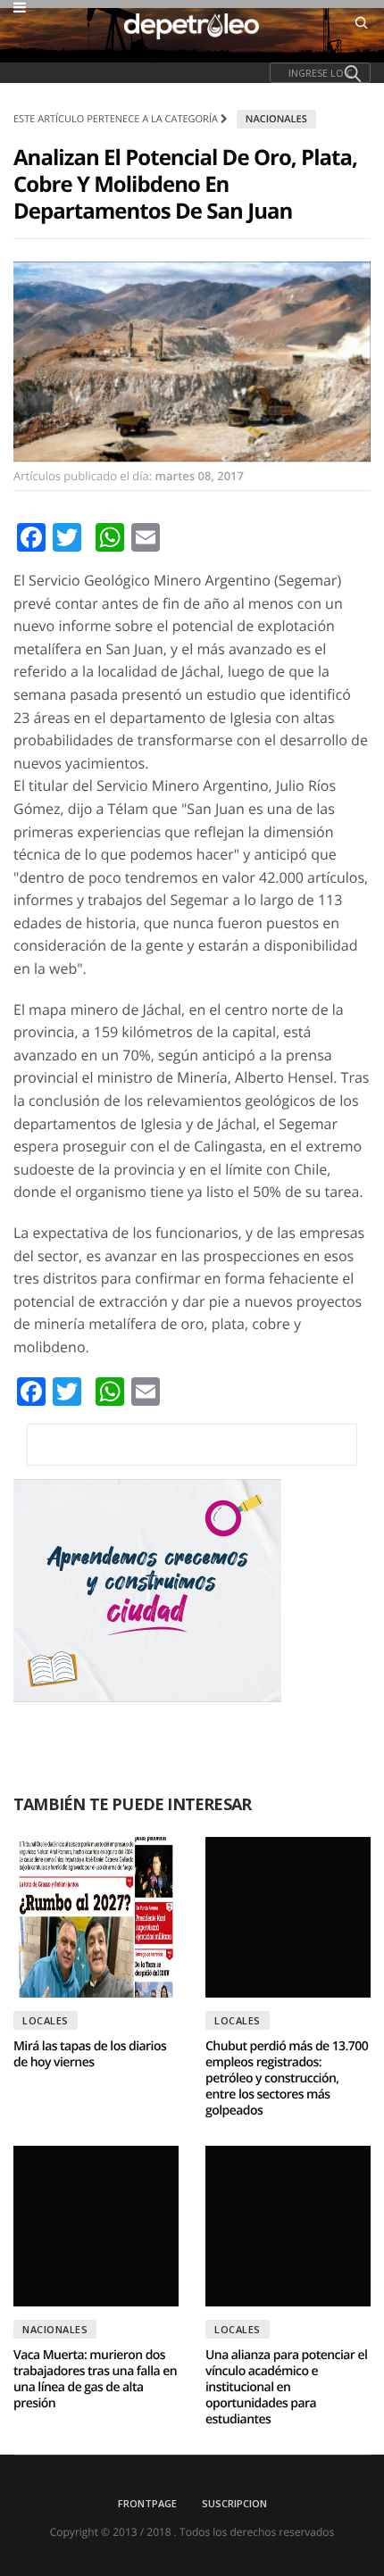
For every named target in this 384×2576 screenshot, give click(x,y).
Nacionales (276, 119)
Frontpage (147, 2503)
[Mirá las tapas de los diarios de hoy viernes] (96, 1917)
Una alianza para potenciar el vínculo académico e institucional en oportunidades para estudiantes (286, 2387)
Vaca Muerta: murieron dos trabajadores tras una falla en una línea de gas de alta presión (95, 2379)
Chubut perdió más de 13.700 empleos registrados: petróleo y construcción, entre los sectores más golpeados (287, 2078)
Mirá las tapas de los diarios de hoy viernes (90, 2054)
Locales (46, 2020)
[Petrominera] (192, 1445)
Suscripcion (234, 2503)
